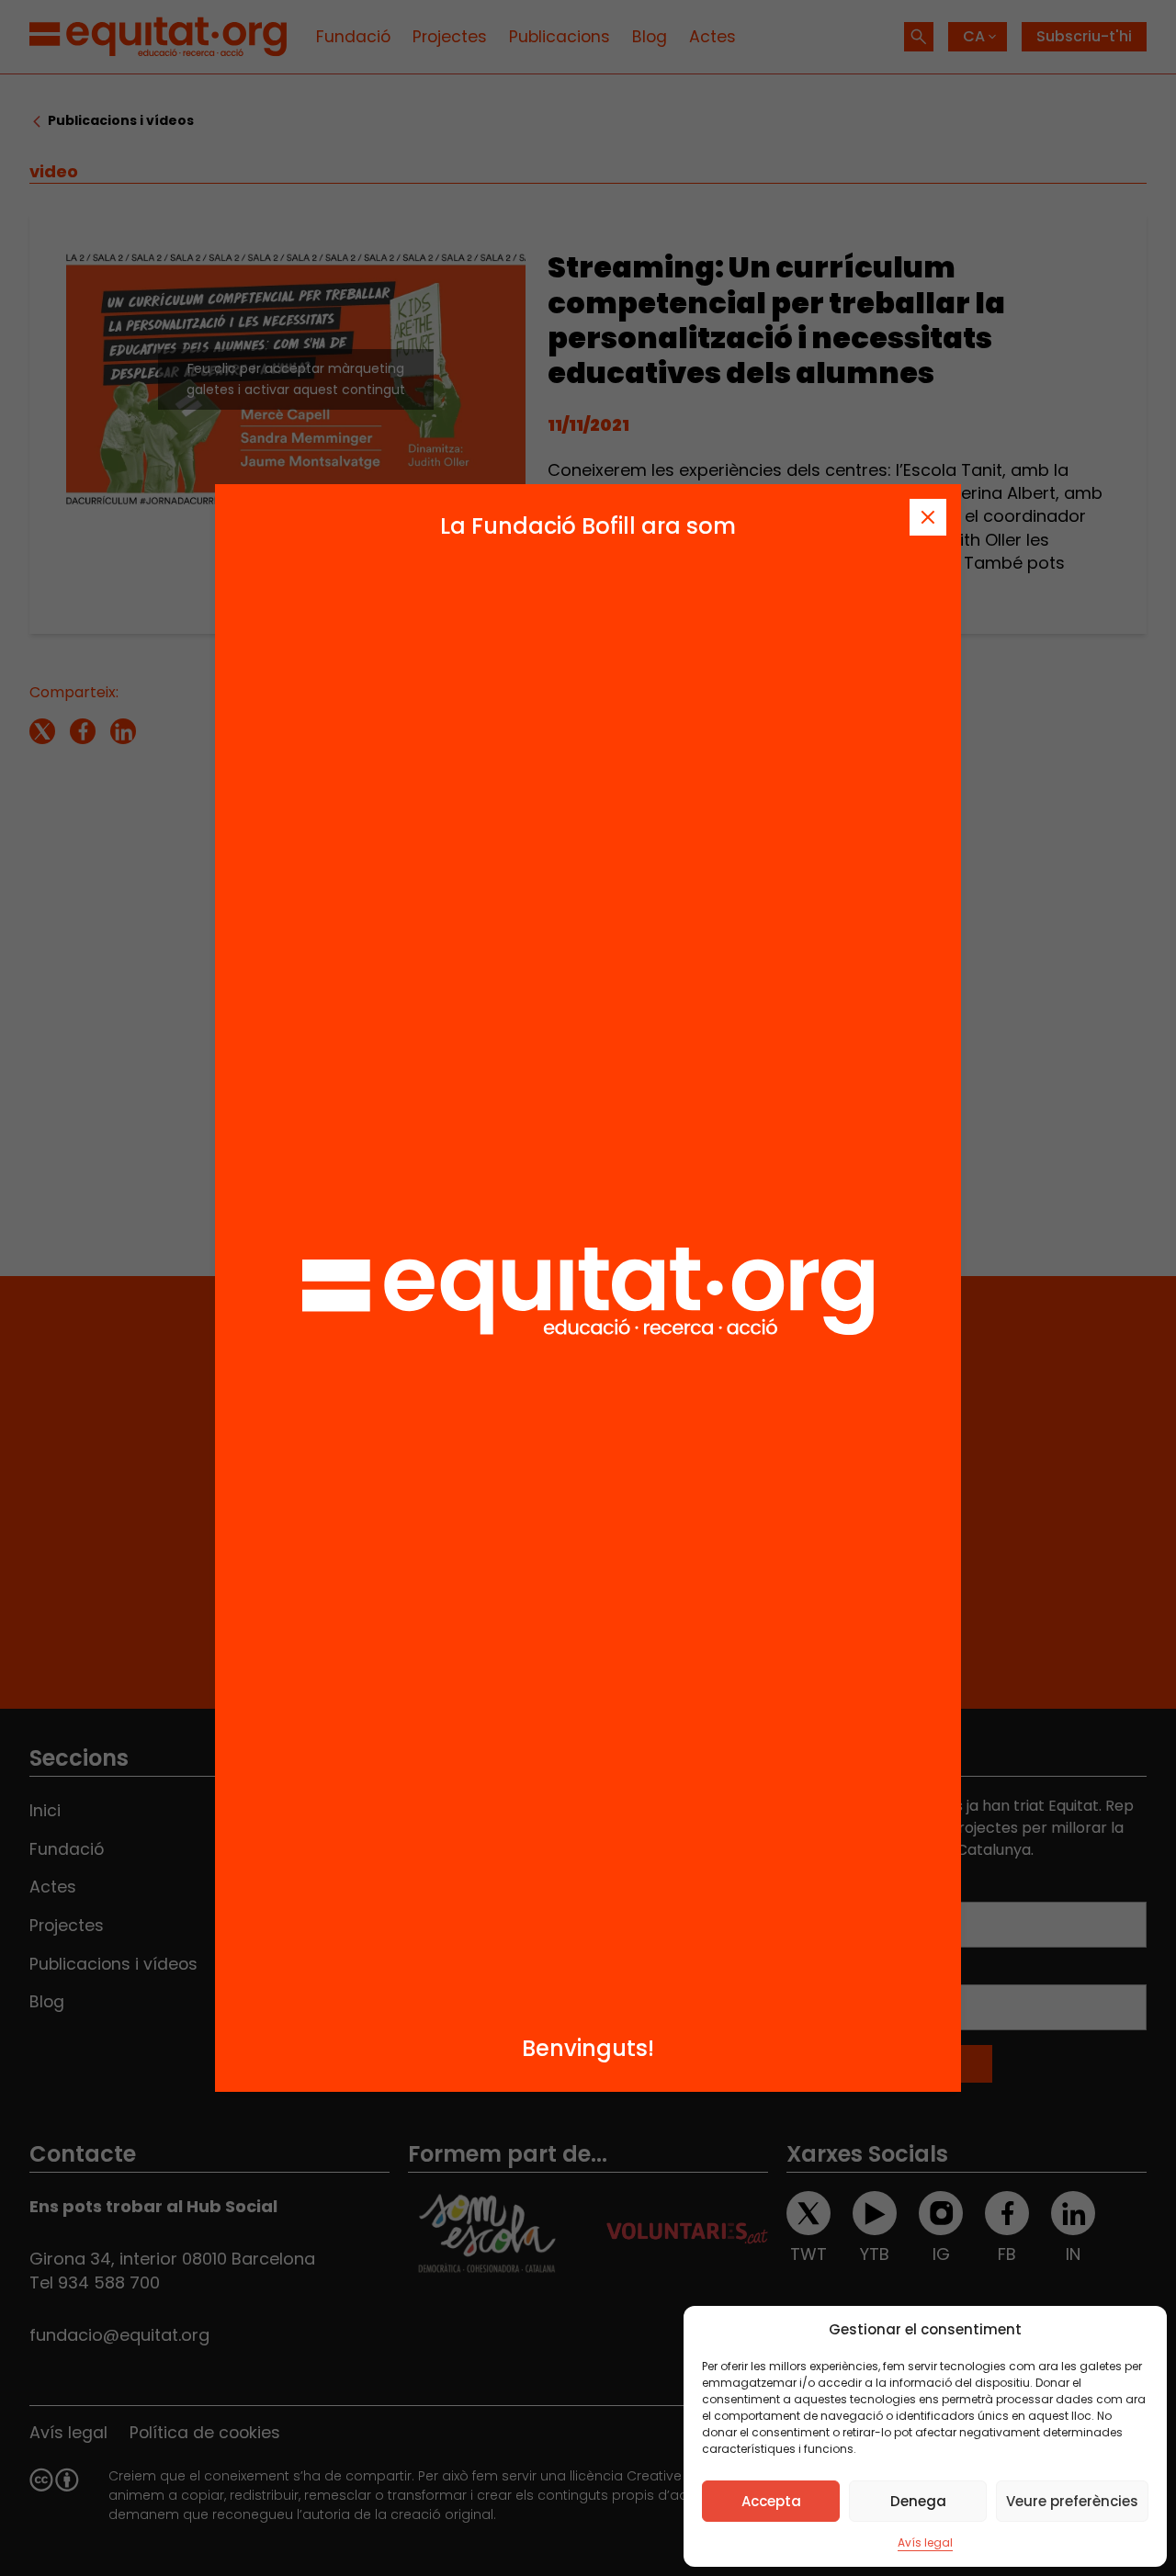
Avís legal (925, 2542)
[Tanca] (928, 517)
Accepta (771, 2501)
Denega (918, 2501)
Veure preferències (1072, 2501)
